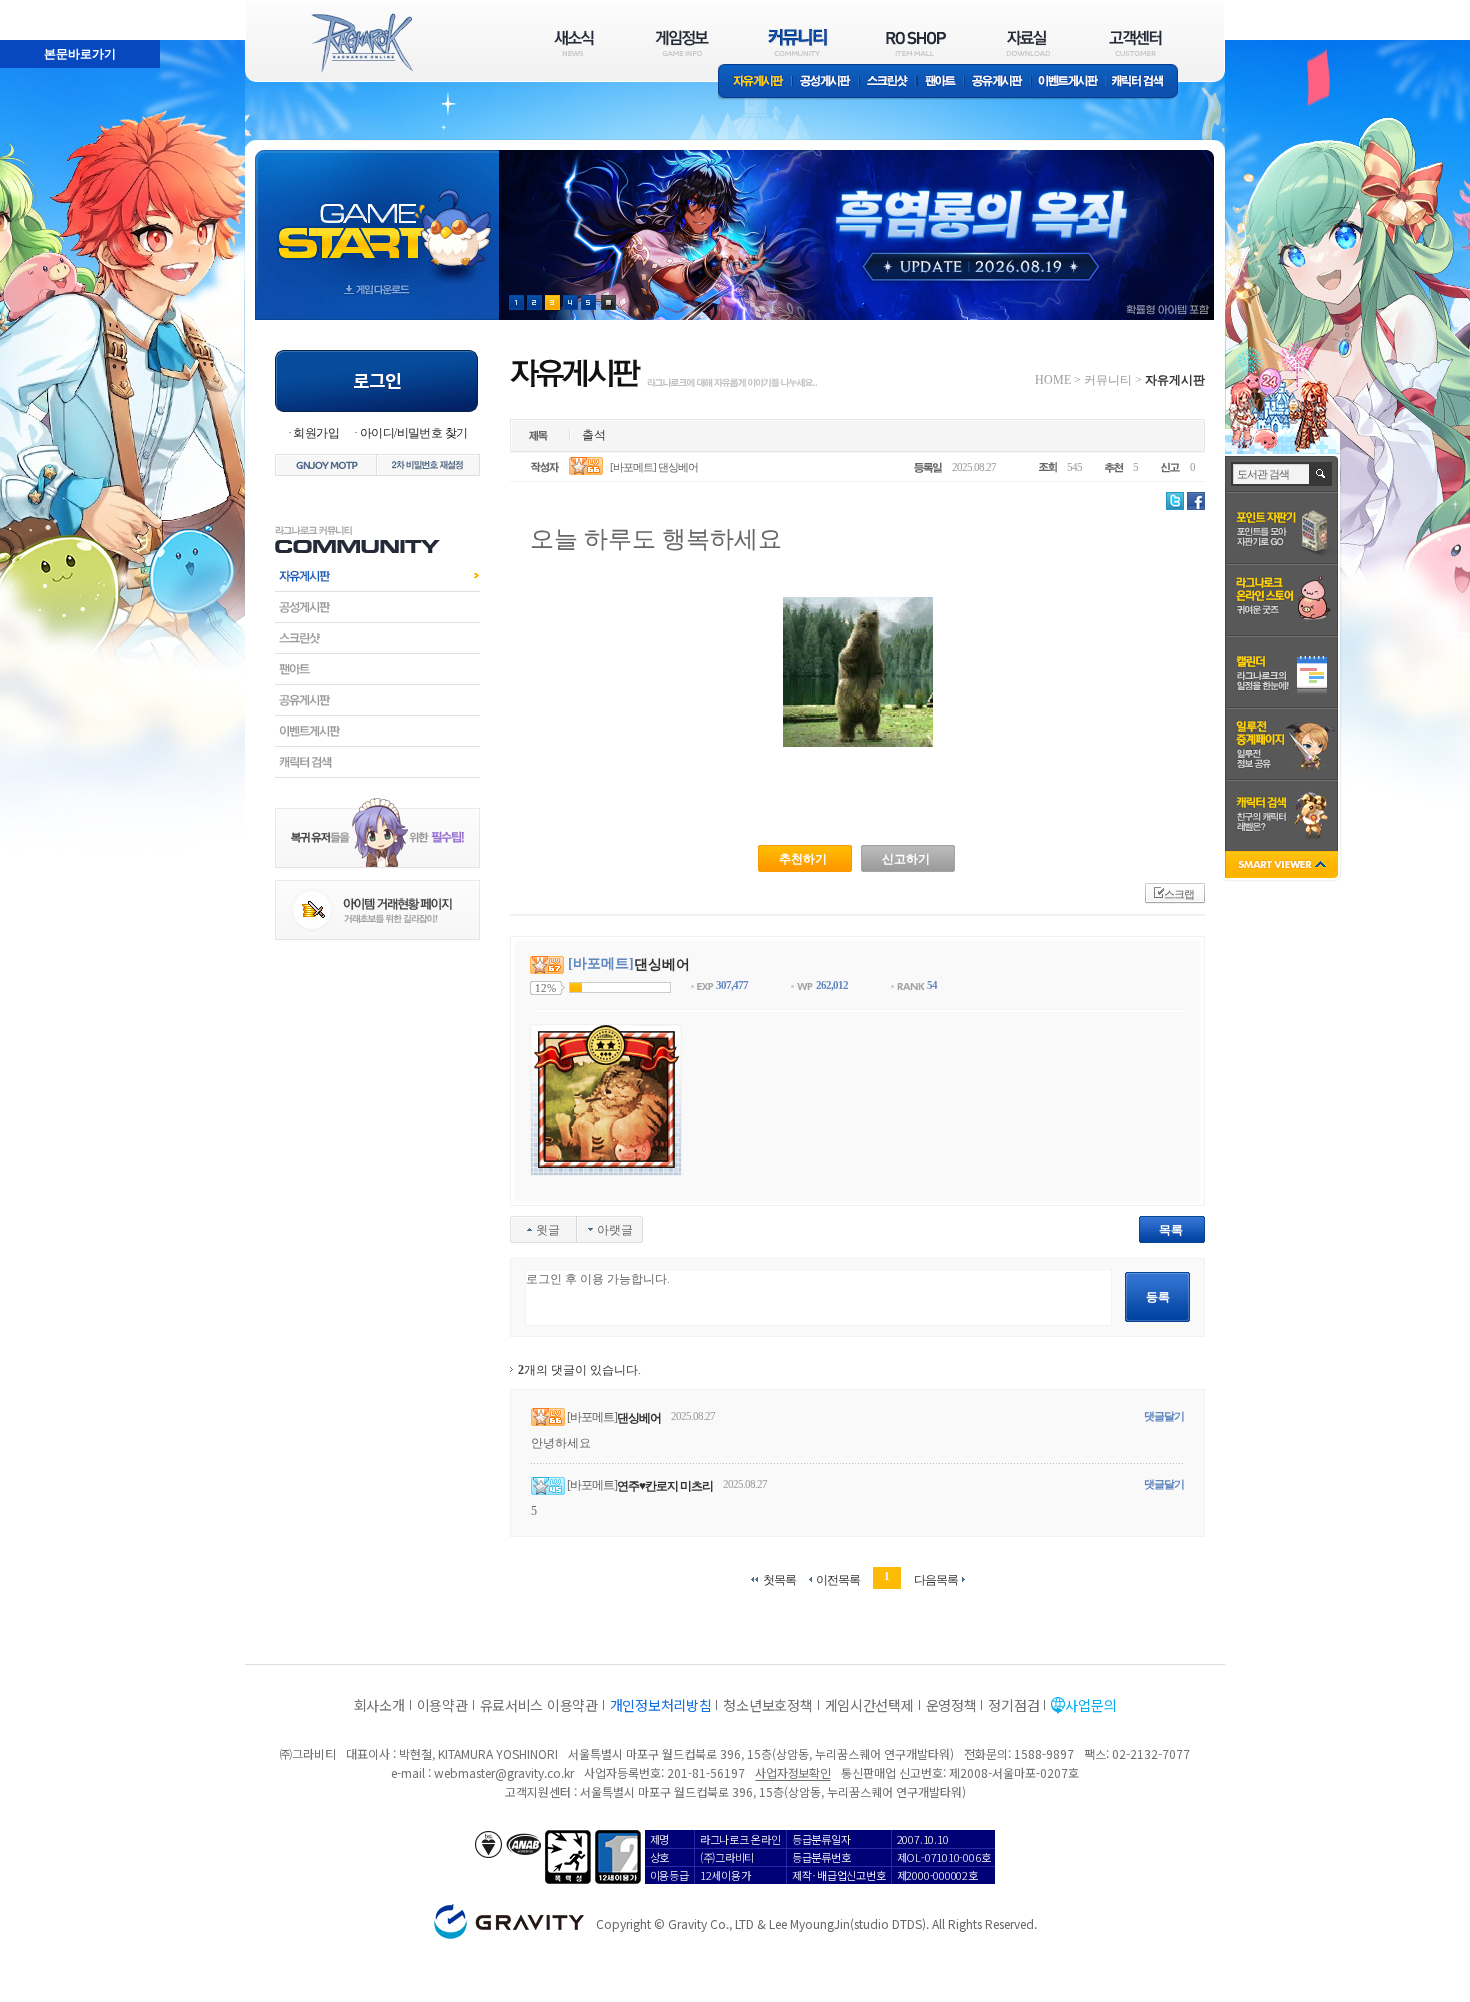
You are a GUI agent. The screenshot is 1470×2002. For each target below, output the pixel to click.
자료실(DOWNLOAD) (1027, 42)
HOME (1053, 380)
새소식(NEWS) (574, 42)
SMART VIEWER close (1283, 866)
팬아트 (940, 82)
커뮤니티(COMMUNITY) (798, 42)
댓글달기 (1164, 1416)
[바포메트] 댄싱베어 (654, 467)
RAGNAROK (361, 43)
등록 (1158, 1297)
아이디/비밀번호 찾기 (413, 433)
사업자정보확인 (792, 1772)
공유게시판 (997, 82)
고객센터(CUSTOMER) (1135, 42)
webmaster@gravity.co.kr (504, 1772)
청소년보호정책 (767, 1705)
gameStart (377, 216)
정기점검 (1013, 1705)
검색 (1321, 474)
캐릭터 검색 (1144, 82)
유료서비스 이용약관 (539, 1705)
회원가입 (316, 433)
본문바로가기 (36, 9)
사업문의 (1090, 1705)
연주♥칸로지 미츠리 (665, 1486)
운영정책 (951, 1705)
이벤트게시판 (1068, 82)
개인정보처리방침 (661, 1705)
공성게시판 (826, 82)
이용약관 (442, 1705)
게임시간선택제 (869, 1705)
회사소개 (379, 1705)
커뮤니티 (1108, 380)
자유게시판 (755, 82)
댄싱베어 (639, 1418)
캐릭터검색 (377, 762)
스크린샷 (888, 82)
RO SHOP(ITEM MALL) (916, 42)
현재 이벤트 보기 (608, 302)
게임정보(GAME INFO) (682, 42)
